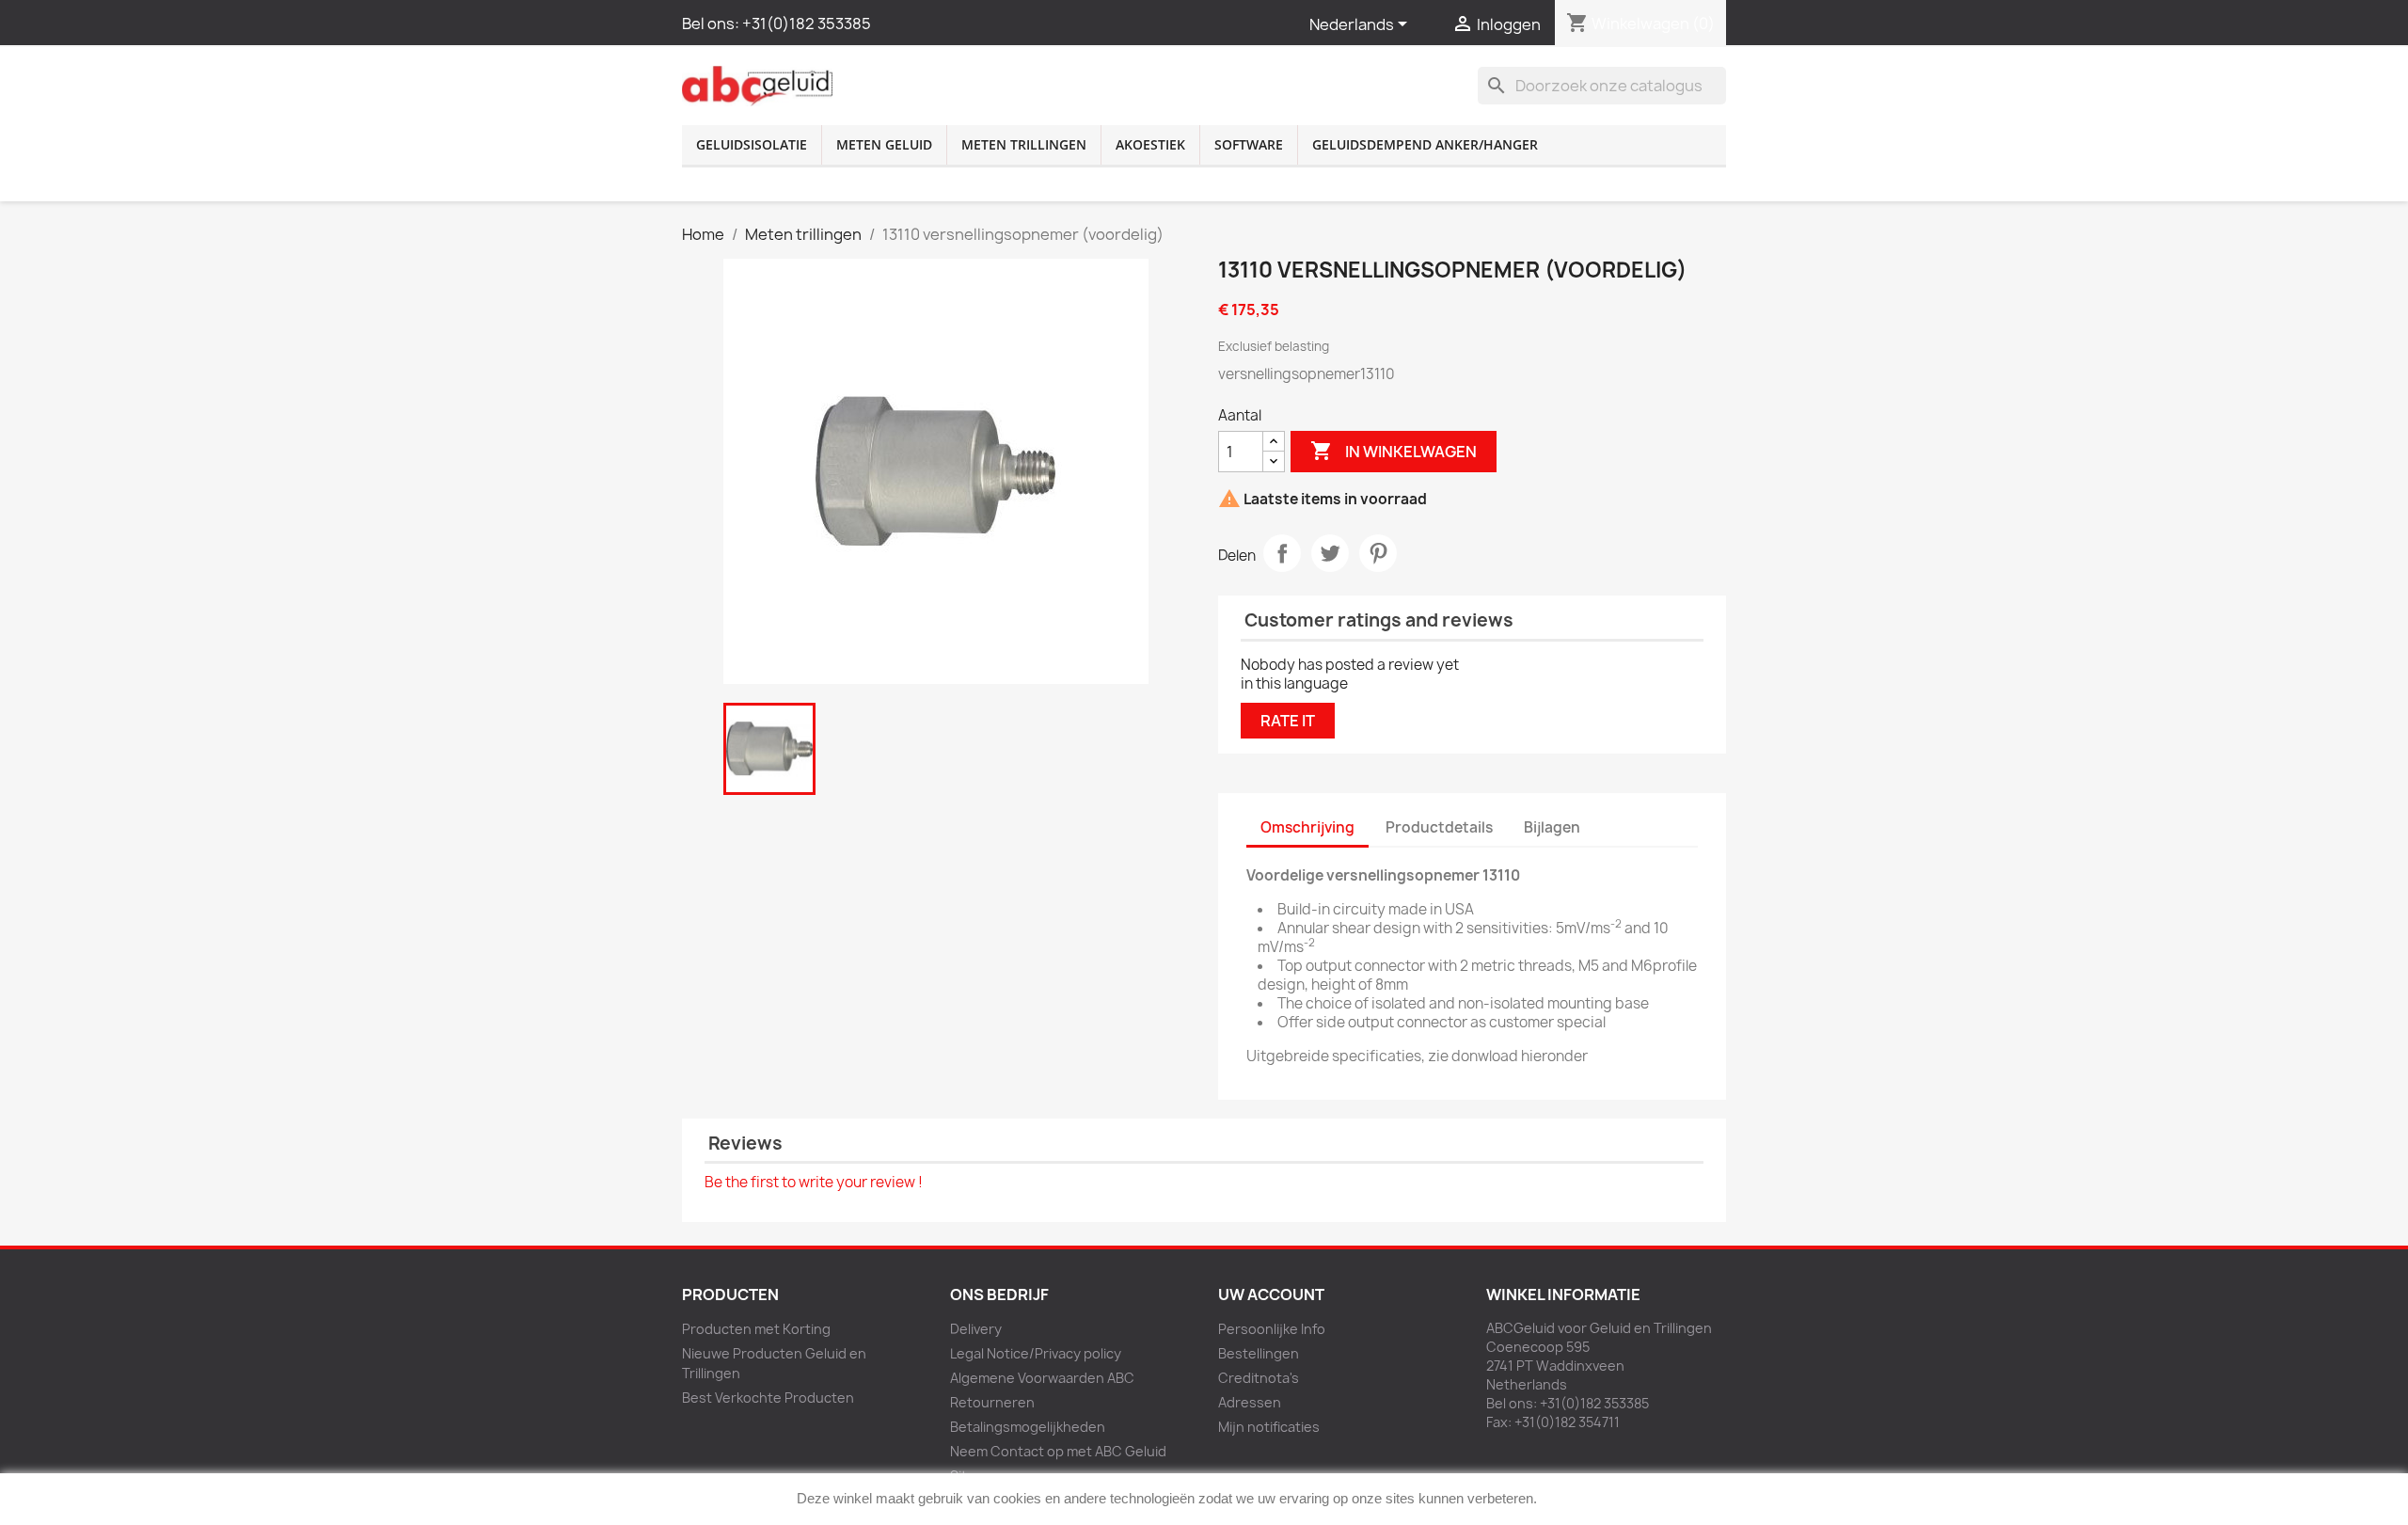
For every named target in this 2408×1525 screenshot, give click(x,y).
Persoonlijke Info (1272, 1329)
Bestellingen (1259, 1353)
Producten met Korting (756, 1329)
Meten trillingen (1024, 144)
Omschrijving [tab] (1307, 827)
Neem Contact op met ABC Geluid (1058, 1451)
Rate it (1288, 721)
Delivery (976, 1329)
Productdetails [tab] (1439, 827)
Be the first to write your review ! (814, 1182)
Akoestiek (1150, 144)
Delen (1282, 553)
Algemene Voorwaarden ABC (1042, 1378)
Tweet (1330, 553)
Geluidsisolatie (752, 144)
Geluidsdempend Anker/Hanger (1425, 144)
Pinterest (1378, 553)
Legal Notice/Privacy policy (1036, 1353)
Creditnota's (1259, 1378)
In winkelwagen (1394, 451)
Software (1249, 144)
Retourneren (992, 1402)
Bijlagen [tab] (1552, 827)
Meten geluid (884, 144)
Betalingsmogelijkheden (1028, 1427)
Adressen (1250, 1402)
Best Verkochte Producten (768, 1398)
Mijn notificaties (1269, 1427)
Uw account (1271, 1295)
